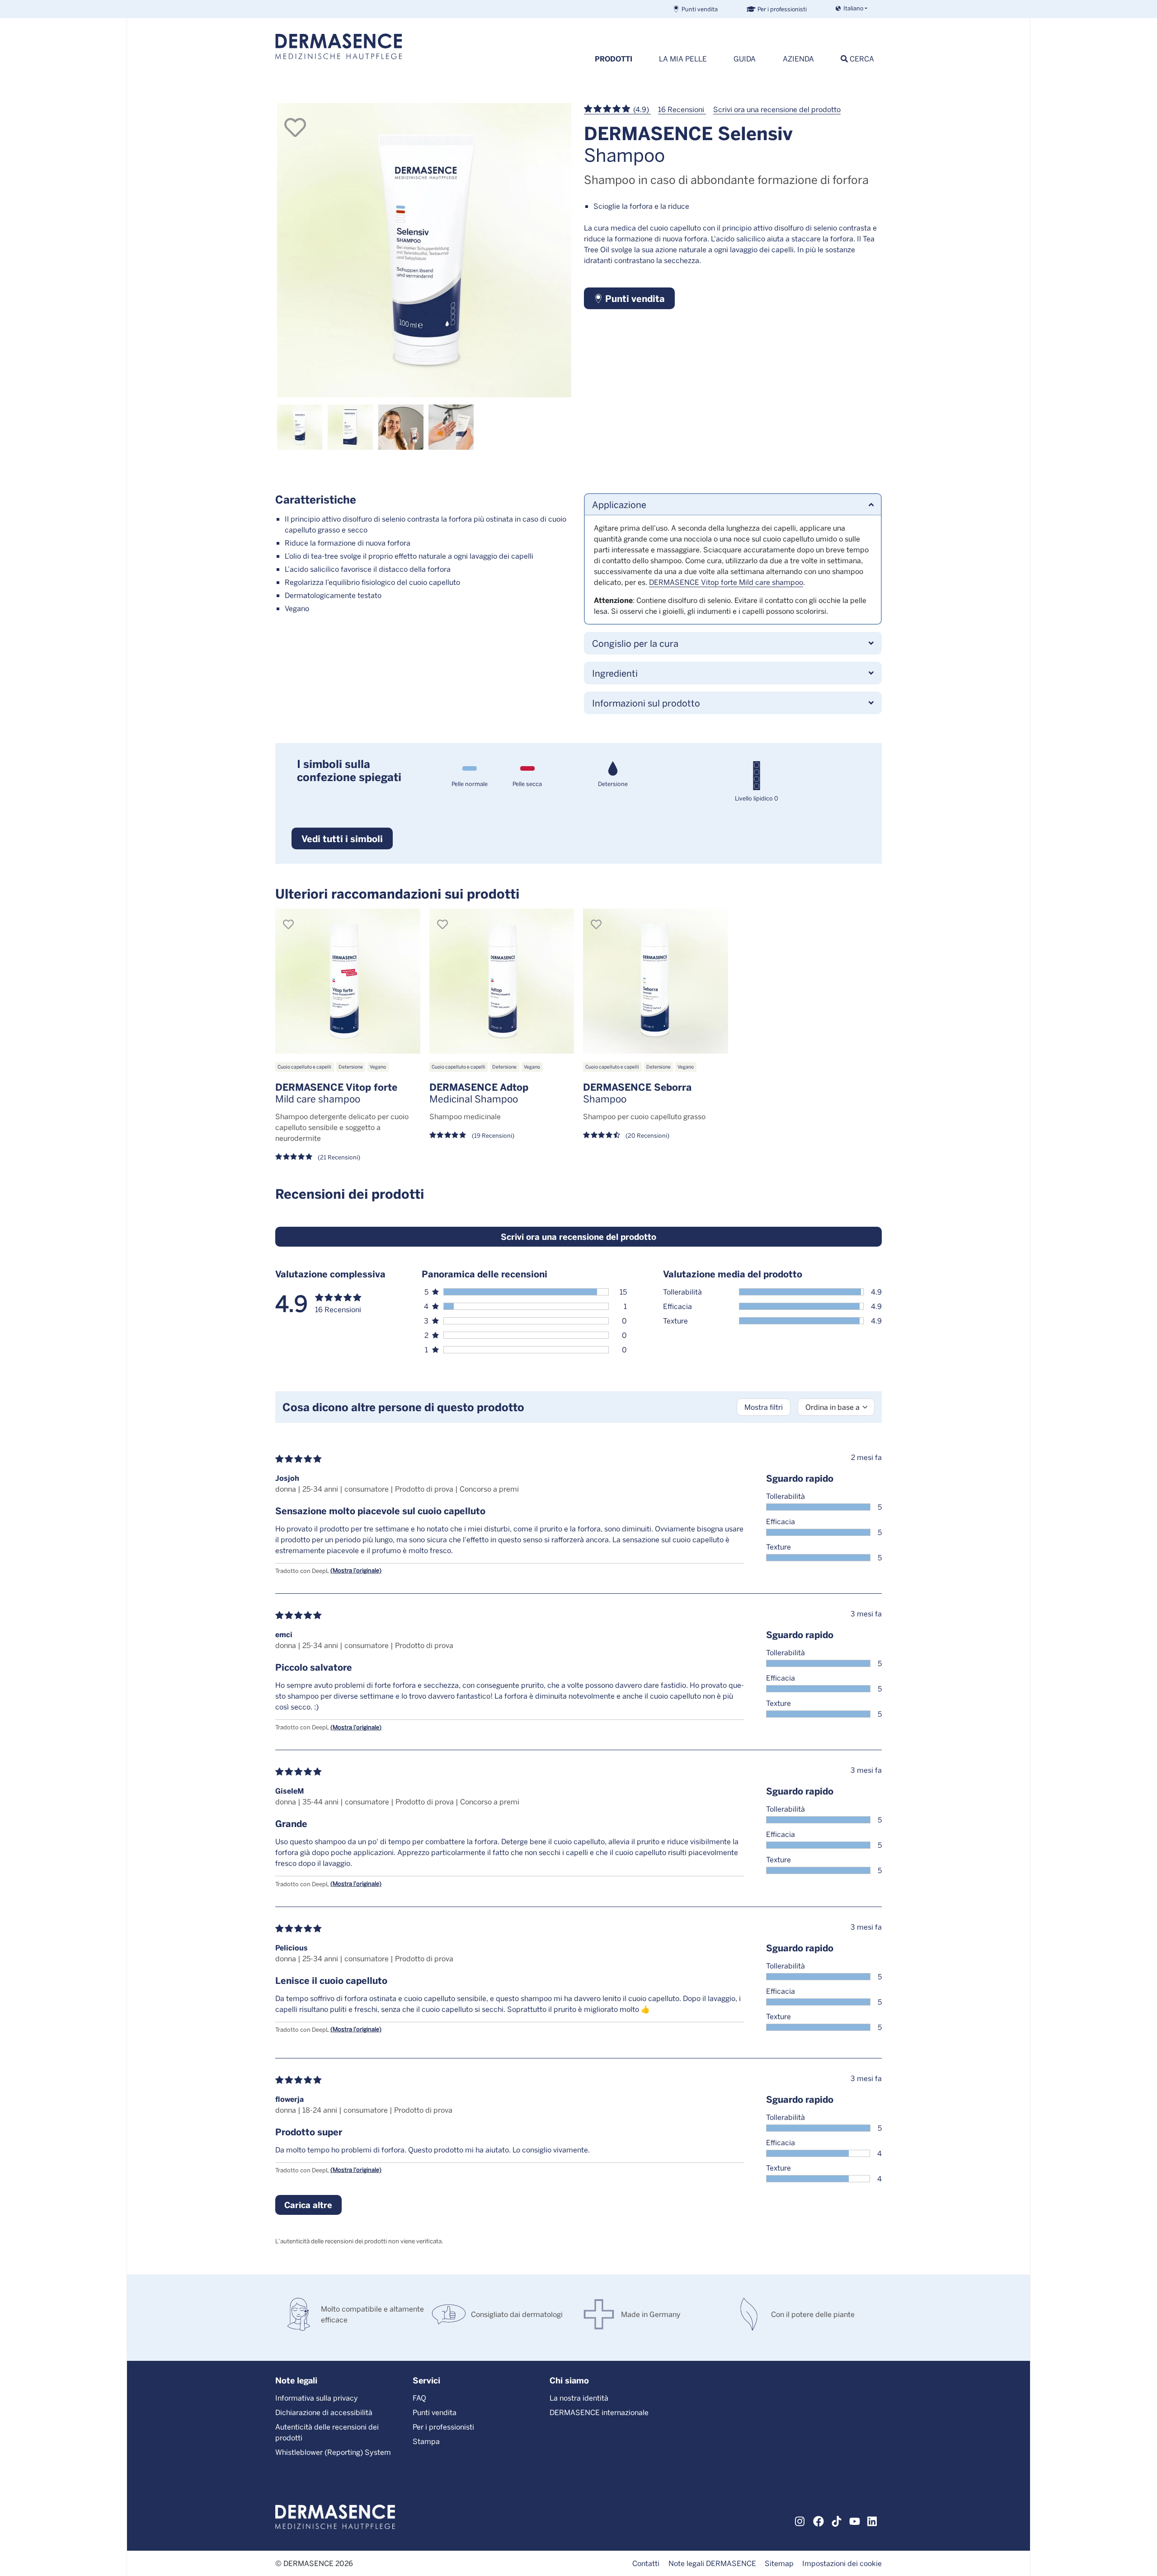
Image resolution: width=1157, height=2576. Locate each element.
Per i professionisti (782, 9)
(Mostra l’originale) (356, 1570)
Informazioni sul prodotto (646, 703)
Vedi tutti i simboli (342, 838)
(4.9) (641, 109)
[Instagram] (800, 2520)
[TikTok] (837, 2520)
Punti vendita (700, 9)
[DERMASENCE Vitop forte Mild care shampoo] (348, 981)
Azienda (798, 59)
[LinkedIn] (873, 2520)
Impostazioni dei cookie (842, 2563)
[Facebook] (818, 2520)
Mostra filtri (764, 1407)
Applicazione (619, 504)
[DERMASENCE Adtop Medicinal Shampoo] (502, 981)
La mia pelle (683, 59)
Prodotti (614, 59)
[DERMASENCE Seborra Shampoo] (656, 981)
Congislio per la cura (635, 643)
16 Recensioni (682, 109)
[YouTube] (855, 2520)
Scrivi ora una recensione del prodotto (777, 109)
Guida (745, 59)
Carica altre (308, 2205)
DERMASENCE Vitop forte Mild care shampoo (726, 582)
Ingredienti (615, 673)
